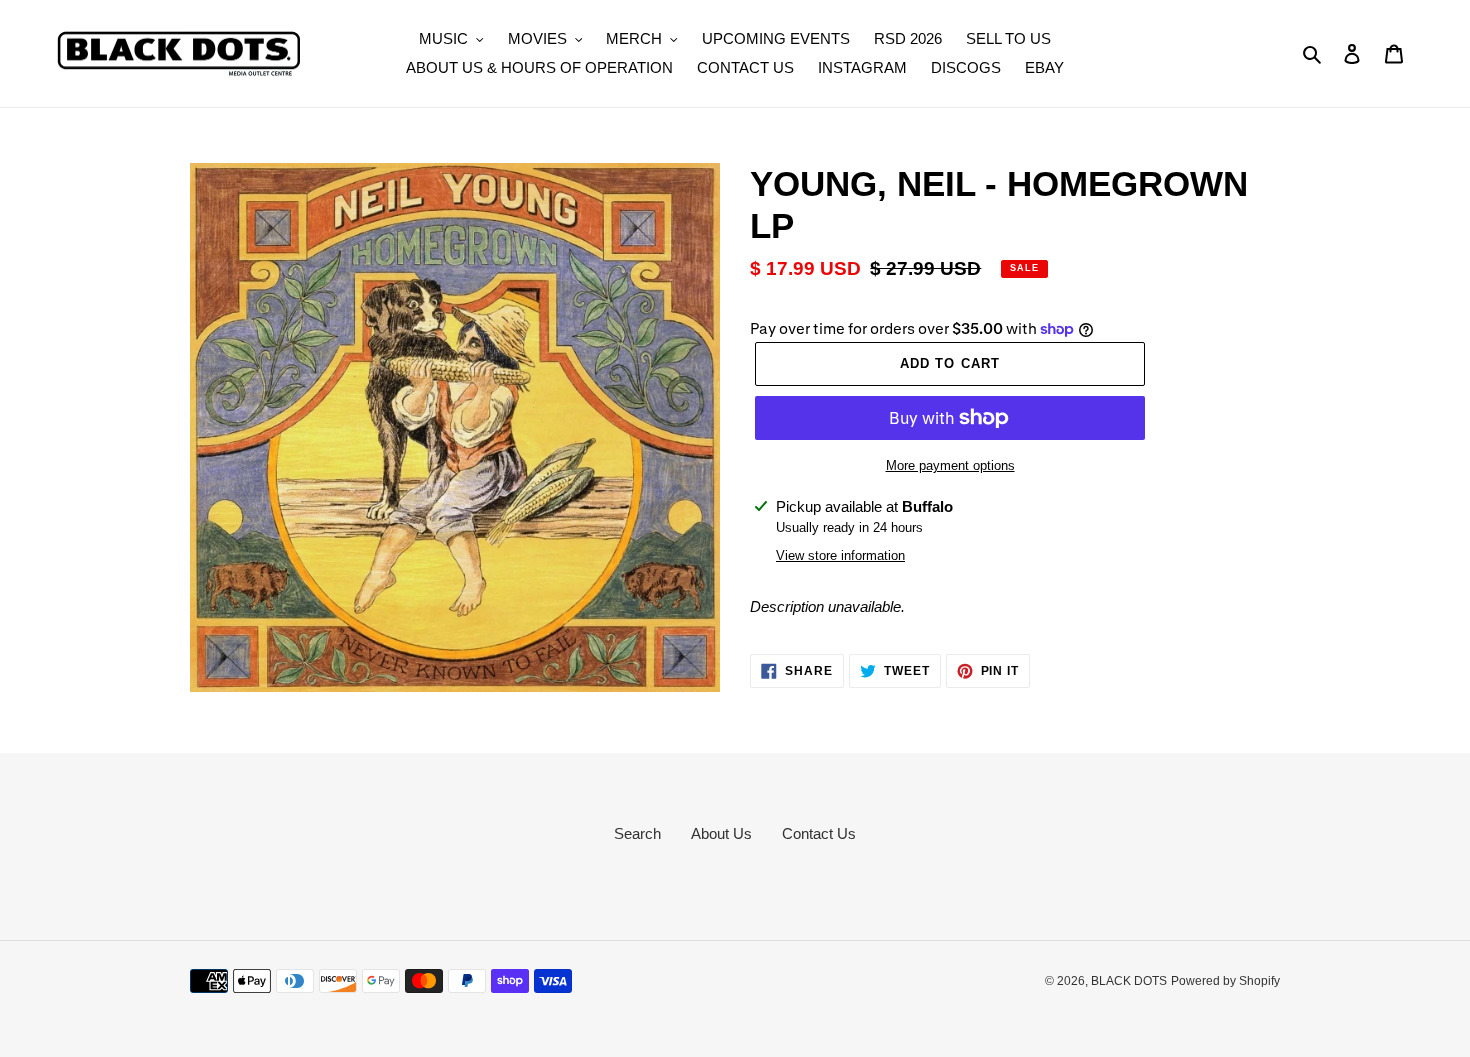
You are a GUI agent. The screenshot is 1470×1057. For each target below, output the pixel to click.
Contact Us (819, 833)
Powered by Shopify (1225, 981)
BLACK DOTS (1129, 981)
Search (637, 833)
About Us (721, 833)
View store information (840, 555)
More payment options (950, 465)
